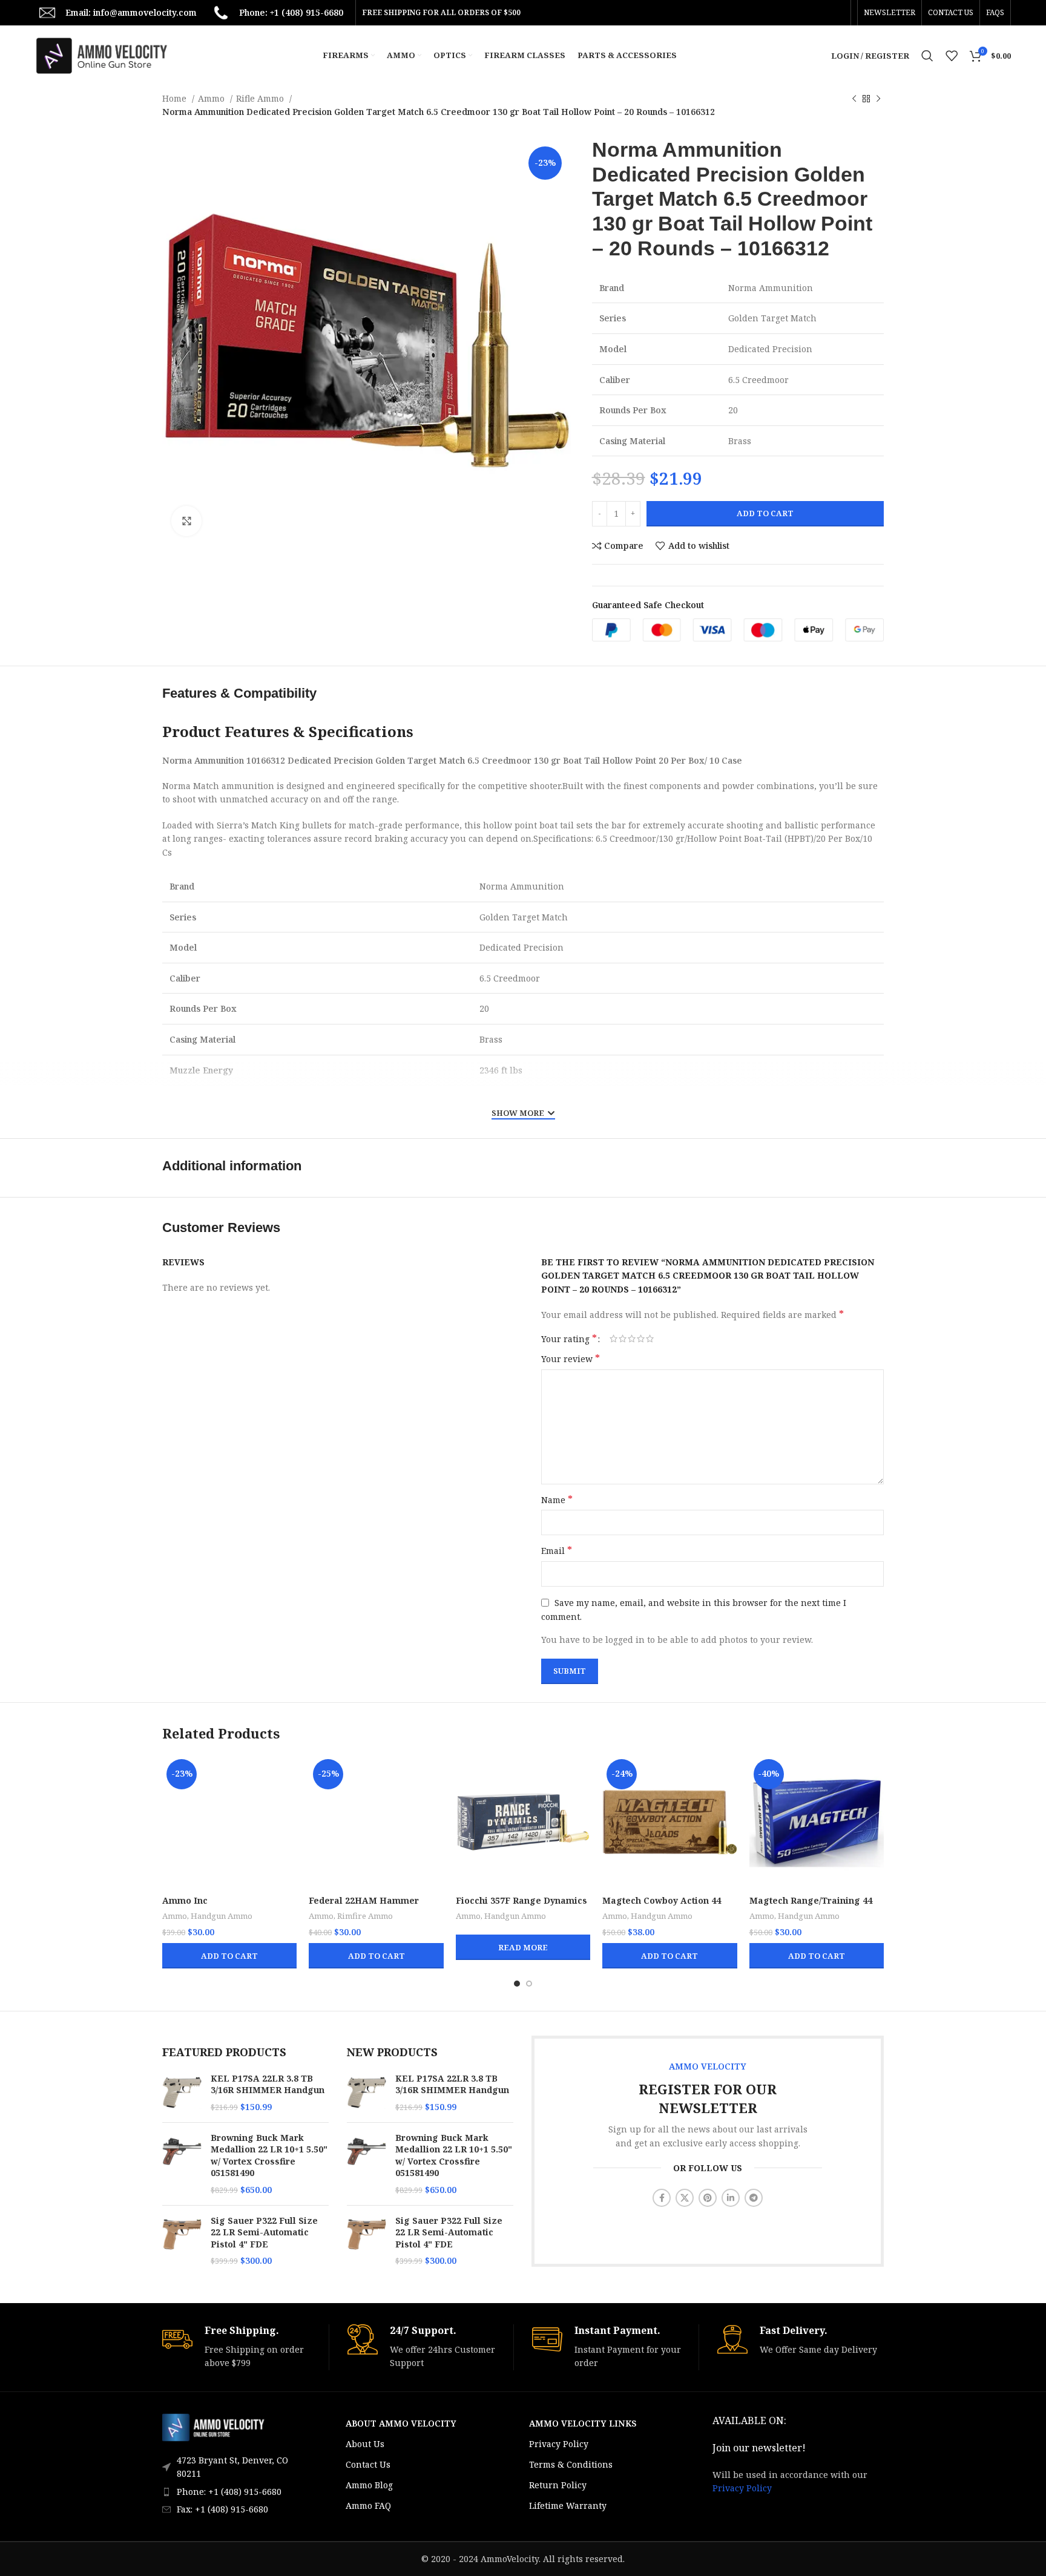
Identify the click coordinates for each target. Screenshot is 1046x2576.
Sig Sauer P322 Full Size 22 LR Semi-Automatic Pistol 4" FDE (264, 2232)
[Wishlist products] (952, 56)
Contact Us (368, 2464)
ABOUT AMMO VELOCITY (401, 2423)
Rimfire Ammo (365, 1916)
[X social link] (685, 2198)
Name (557, 1500)
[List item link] (234, 2492)
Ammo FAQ (368, 2506)
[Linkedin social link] (731, 2198)
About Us (365, 2444)
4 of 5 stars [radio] (641, 1339)
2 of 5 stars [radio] (623, 1339)
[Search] (927, 56)
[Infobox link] (245, 2347)
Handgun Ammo (222, 1916)
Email (557, 1551)
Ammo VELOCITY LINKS (583, 2423)
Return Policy (558, 2485)
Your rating (569, 1339)
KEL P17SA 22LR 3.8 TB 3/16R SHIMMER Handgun (268, 2084)
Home (176, 98)
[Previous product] (854, 99)
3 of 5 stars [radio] (632, 1339)
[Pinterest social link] (708, 2198)
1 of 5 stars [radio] (613, 1339)
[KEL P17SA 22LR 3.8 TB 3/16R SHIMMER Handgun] (182, 2093)
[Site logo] (102, 55)
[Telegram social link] (754, 2198)
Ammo (212, 98)
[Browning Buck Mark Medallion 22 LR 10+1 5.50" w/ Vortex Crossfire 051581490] (182, 2164)
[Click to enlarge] (186, 521)
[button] (229, 1956)
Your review (571, 1359)
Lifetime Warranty (568, 2506)
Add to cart (765, 513)
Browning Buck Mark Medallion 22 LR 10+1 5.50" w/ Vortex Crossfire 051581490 (269, 2155)
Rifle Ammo (261, 98)
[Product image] (229, 1822)
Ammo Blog (369, 2485)
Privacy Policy (559, 2444)
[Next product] (878, 99)
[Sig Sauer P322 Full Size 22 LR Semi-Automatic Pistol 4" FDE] (182, 2241)
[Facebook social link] (662, 2198)
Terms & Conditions (571, 2464)
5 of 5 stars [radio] (650, 1339)
